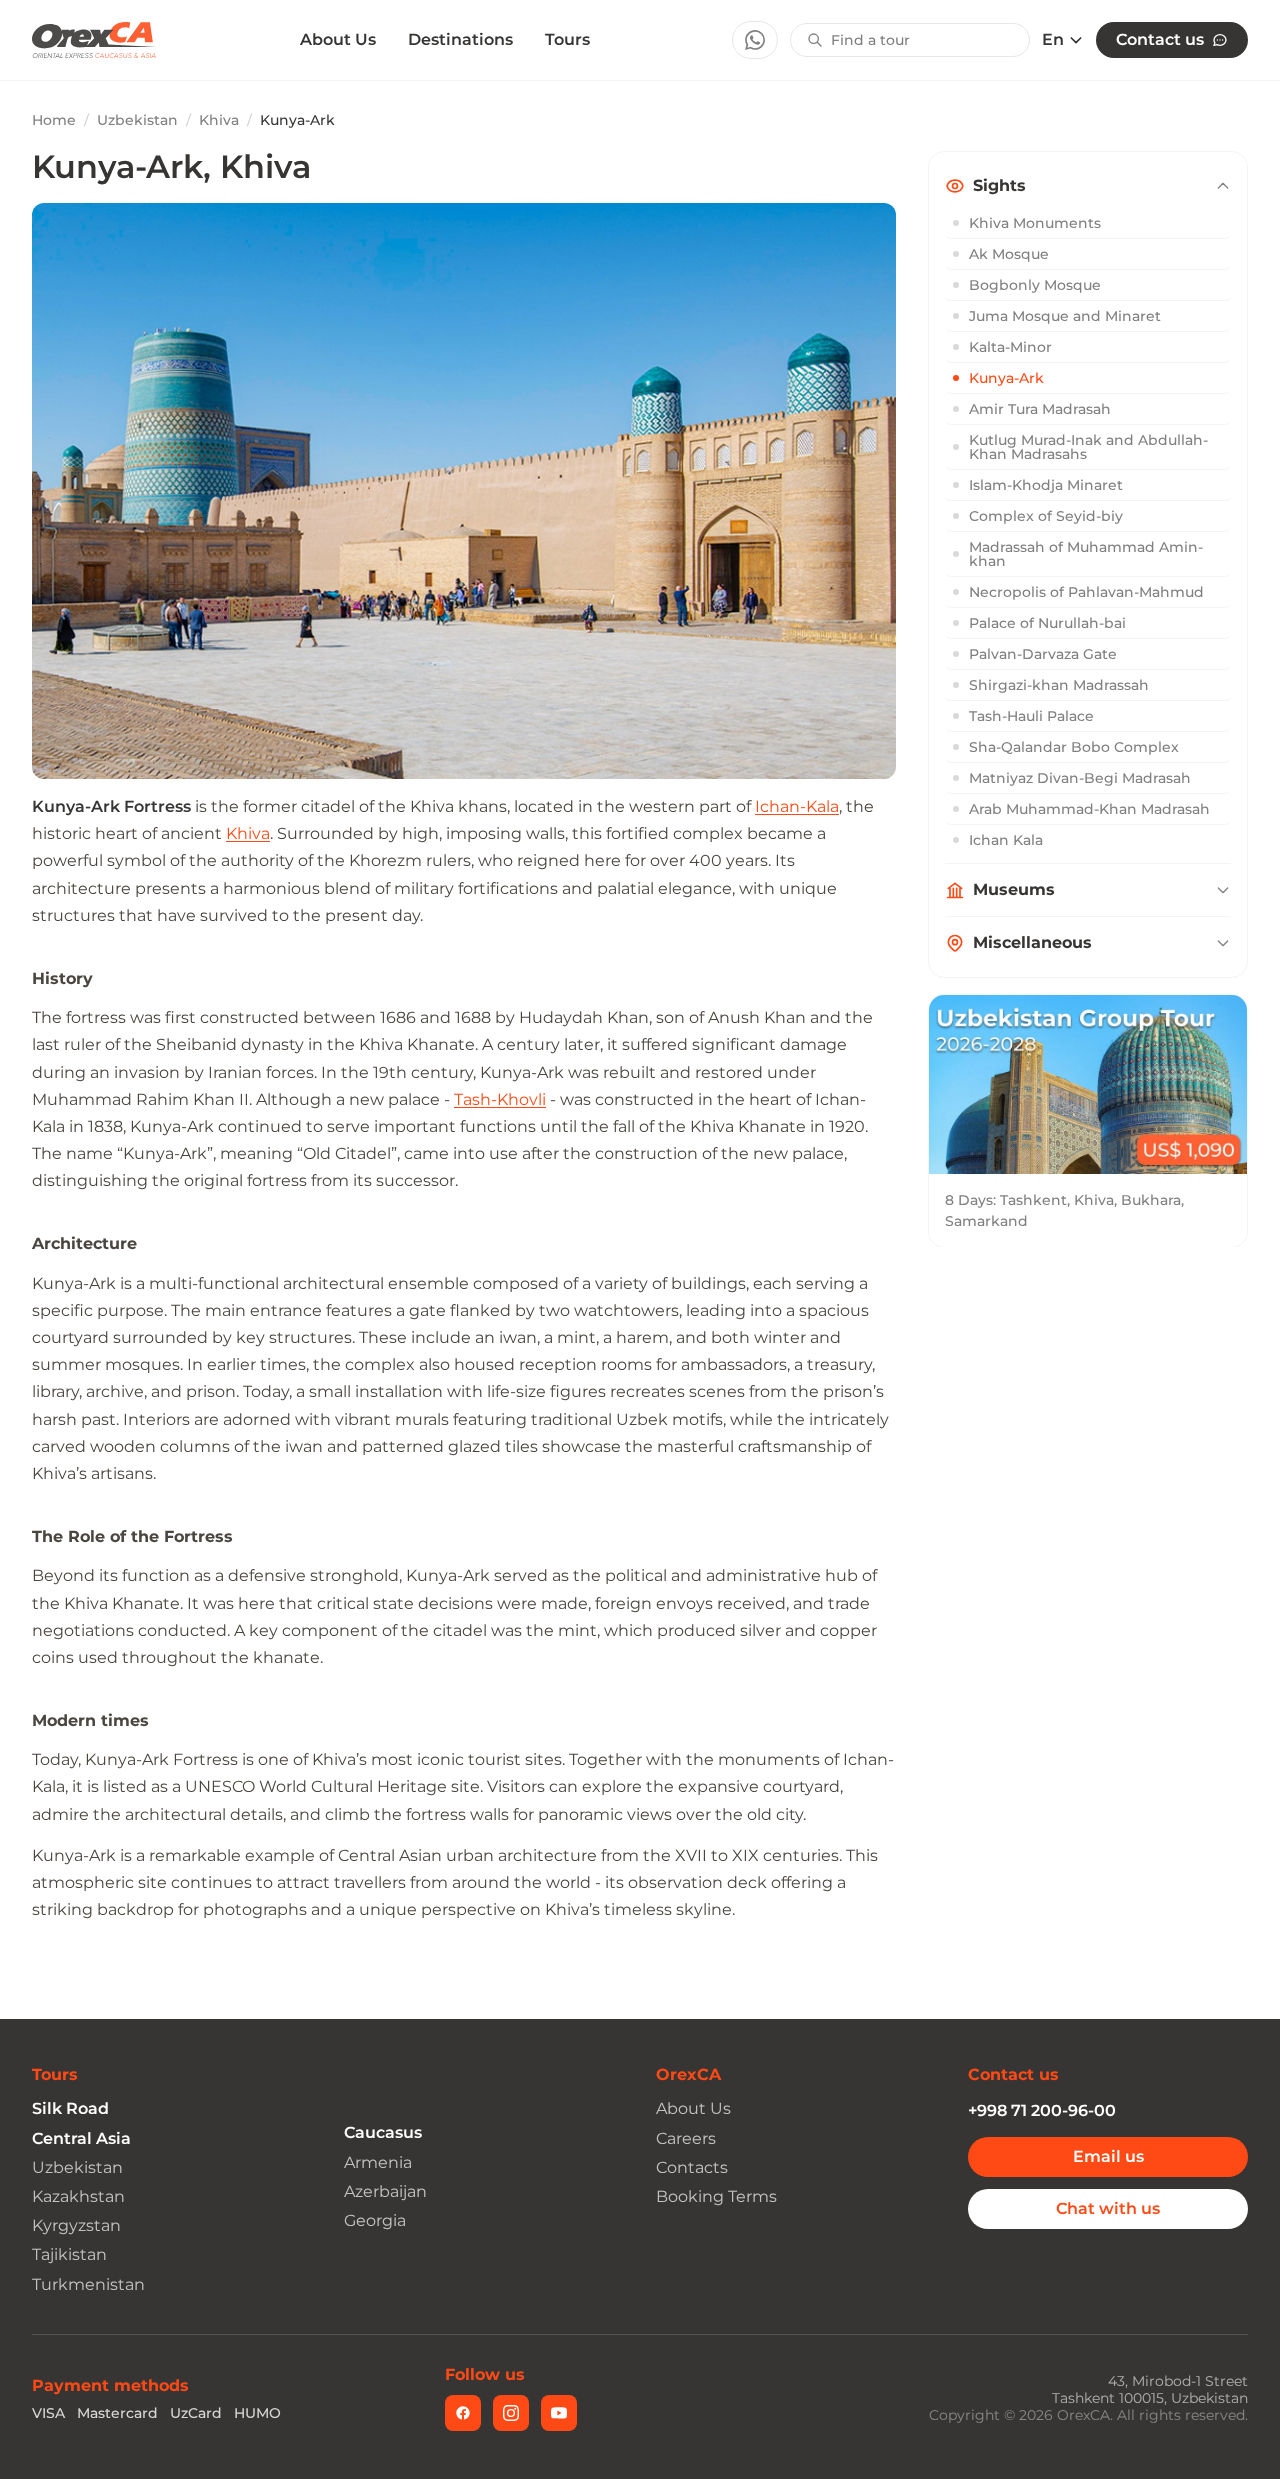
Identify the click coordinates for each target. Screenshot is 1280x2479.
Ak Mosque (1009, 254)
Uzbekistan (137, 120)
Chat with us (1108, 2208)
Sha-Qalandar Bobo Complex (1074, 747)
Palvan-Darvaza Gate (1043, 654)
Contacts (692, 2167)
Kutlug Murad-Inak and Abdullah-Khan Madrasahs (1088, 447)
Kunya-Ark (1006, 378)
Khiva (219, 120)
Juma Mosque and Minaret (1065, 316)
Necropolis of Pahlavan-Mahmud (1086, 592)
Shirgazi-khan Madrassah (1059, 685)
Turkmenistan (88, 2284)
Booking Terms (716, 2196)
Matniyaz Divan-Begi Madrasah (1080, 778)
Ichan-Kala (797, 806)
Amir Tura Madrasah (1040, 409)
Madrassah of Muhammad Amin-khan (1086, 554)
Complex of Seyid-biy (1046, 516)
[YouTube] (559, 2413)
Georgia (375, 2220)
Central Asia (81, 2138)
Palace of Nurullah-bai (1047, 623)
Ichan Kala (1006, 840)
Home (54, 120)
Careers (686, 2138)
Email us (1108, 2156)
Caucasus (383, 2132)
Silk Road (70, 2108)
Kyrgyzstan (76, 2225)
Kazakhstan (78, 2196)
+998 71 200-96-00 (1042, 2110)
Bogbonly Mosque (1035, 285)
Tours (567, 39)
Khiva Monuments (1035, 223)
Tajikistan (69, 2254)
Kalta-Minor (1010, 347)
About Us (338, 40)
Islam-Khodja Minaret (1046, 485)
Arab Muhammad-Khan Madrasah (1089, 809)
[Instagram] (511, 2413)
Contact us (1160, 39)
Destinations (460, 39)
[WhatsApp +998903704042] (755, 40)
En (1053, 40)
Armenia (378, 2162)
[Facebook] (463, 2413)
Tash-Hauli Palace (1031, 716)
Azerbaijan (385, 2191)
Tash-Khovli (500, 1099)
